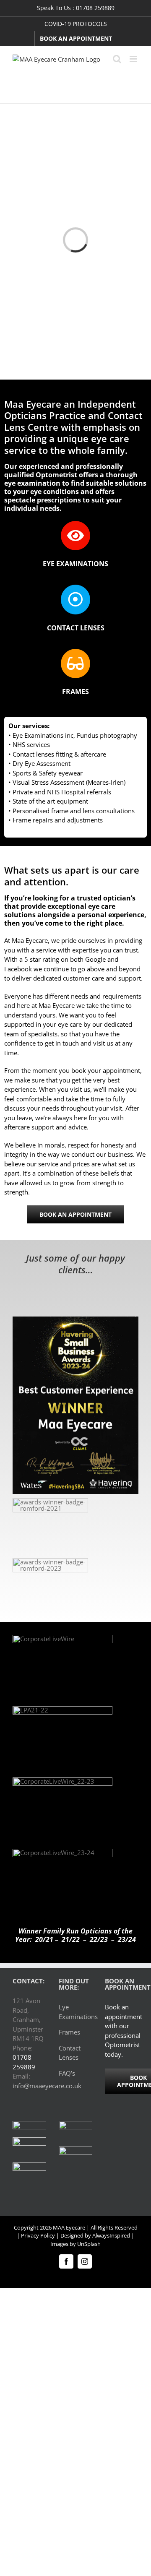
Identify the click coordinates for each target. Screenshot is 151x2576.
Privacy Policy (38, 2235)
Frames (69, 2032)
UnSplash (89, 2244)
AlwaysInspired (111, 2235)
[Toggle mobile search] (117, 59)
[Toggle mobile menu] (134, 59)
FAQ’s (67, 2073)
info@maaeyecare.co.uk (47, 2086)
